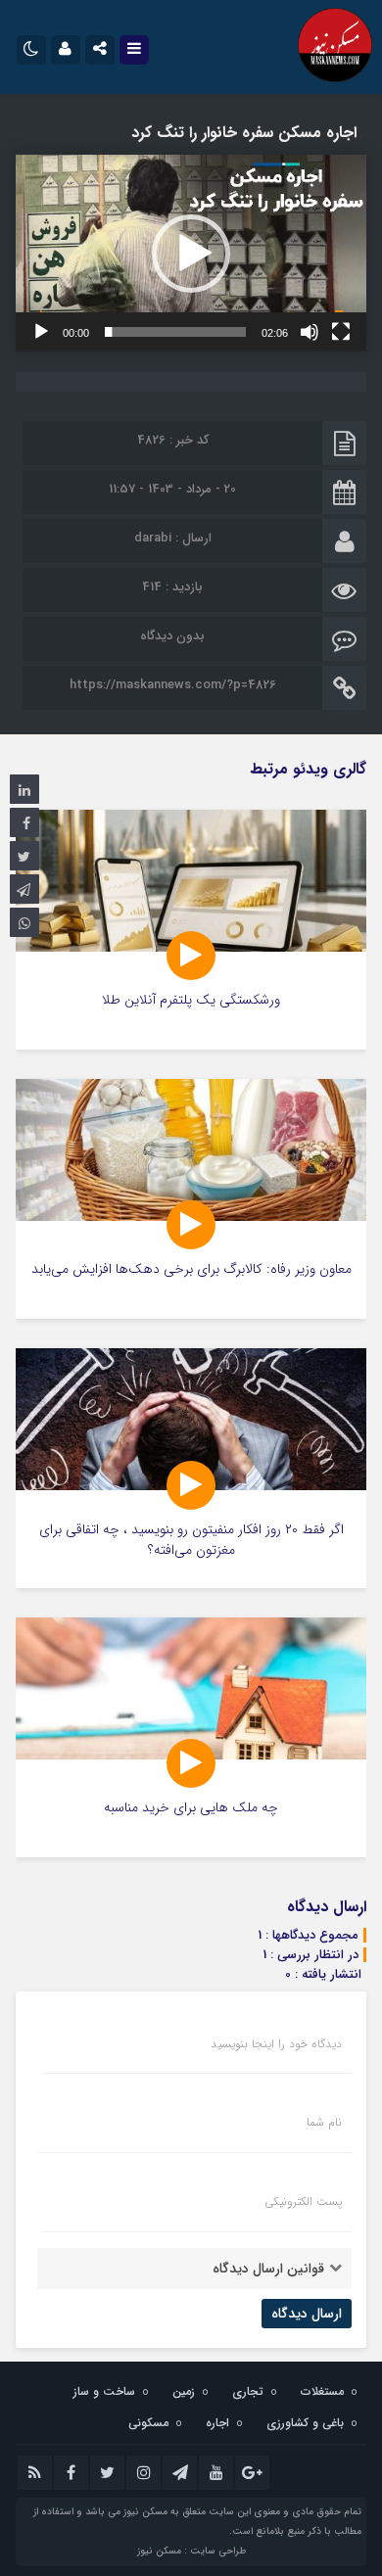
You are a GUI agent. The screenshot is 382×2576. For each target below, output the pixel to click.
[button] (191, 254)
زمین (184, 2391)
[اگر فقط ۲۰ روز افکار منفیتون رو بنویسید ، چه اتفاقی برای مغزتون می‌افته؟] (191, 1468)
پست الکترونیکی (303, 2202)
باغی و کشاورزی (305, 2423)
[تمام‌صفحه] (341, 332)
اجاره (217, 2423)
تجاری (248, 2391)
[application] (191, 253)
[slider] (175, 332)
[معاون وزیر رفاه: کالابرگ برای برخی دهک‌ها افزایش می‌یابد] (191, 1199)
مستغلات (322, 2391)
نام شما (324, 2123)
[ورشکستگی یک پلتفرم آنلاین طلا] (191, 930)
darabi (153, 538)
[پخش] (41, 332)
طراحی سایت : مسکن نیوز (191, 2551)
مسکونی (148, 2423)
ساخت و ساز (104, 2391)
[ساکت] (310, 332)
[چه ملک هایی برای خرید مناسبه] (191, 1737)
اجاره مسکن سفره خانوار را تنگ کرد (244, 133)
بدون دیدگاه (172, 636)
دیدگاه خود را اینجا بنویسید (276, 2044)
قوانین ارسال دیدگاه (268, 2269)
